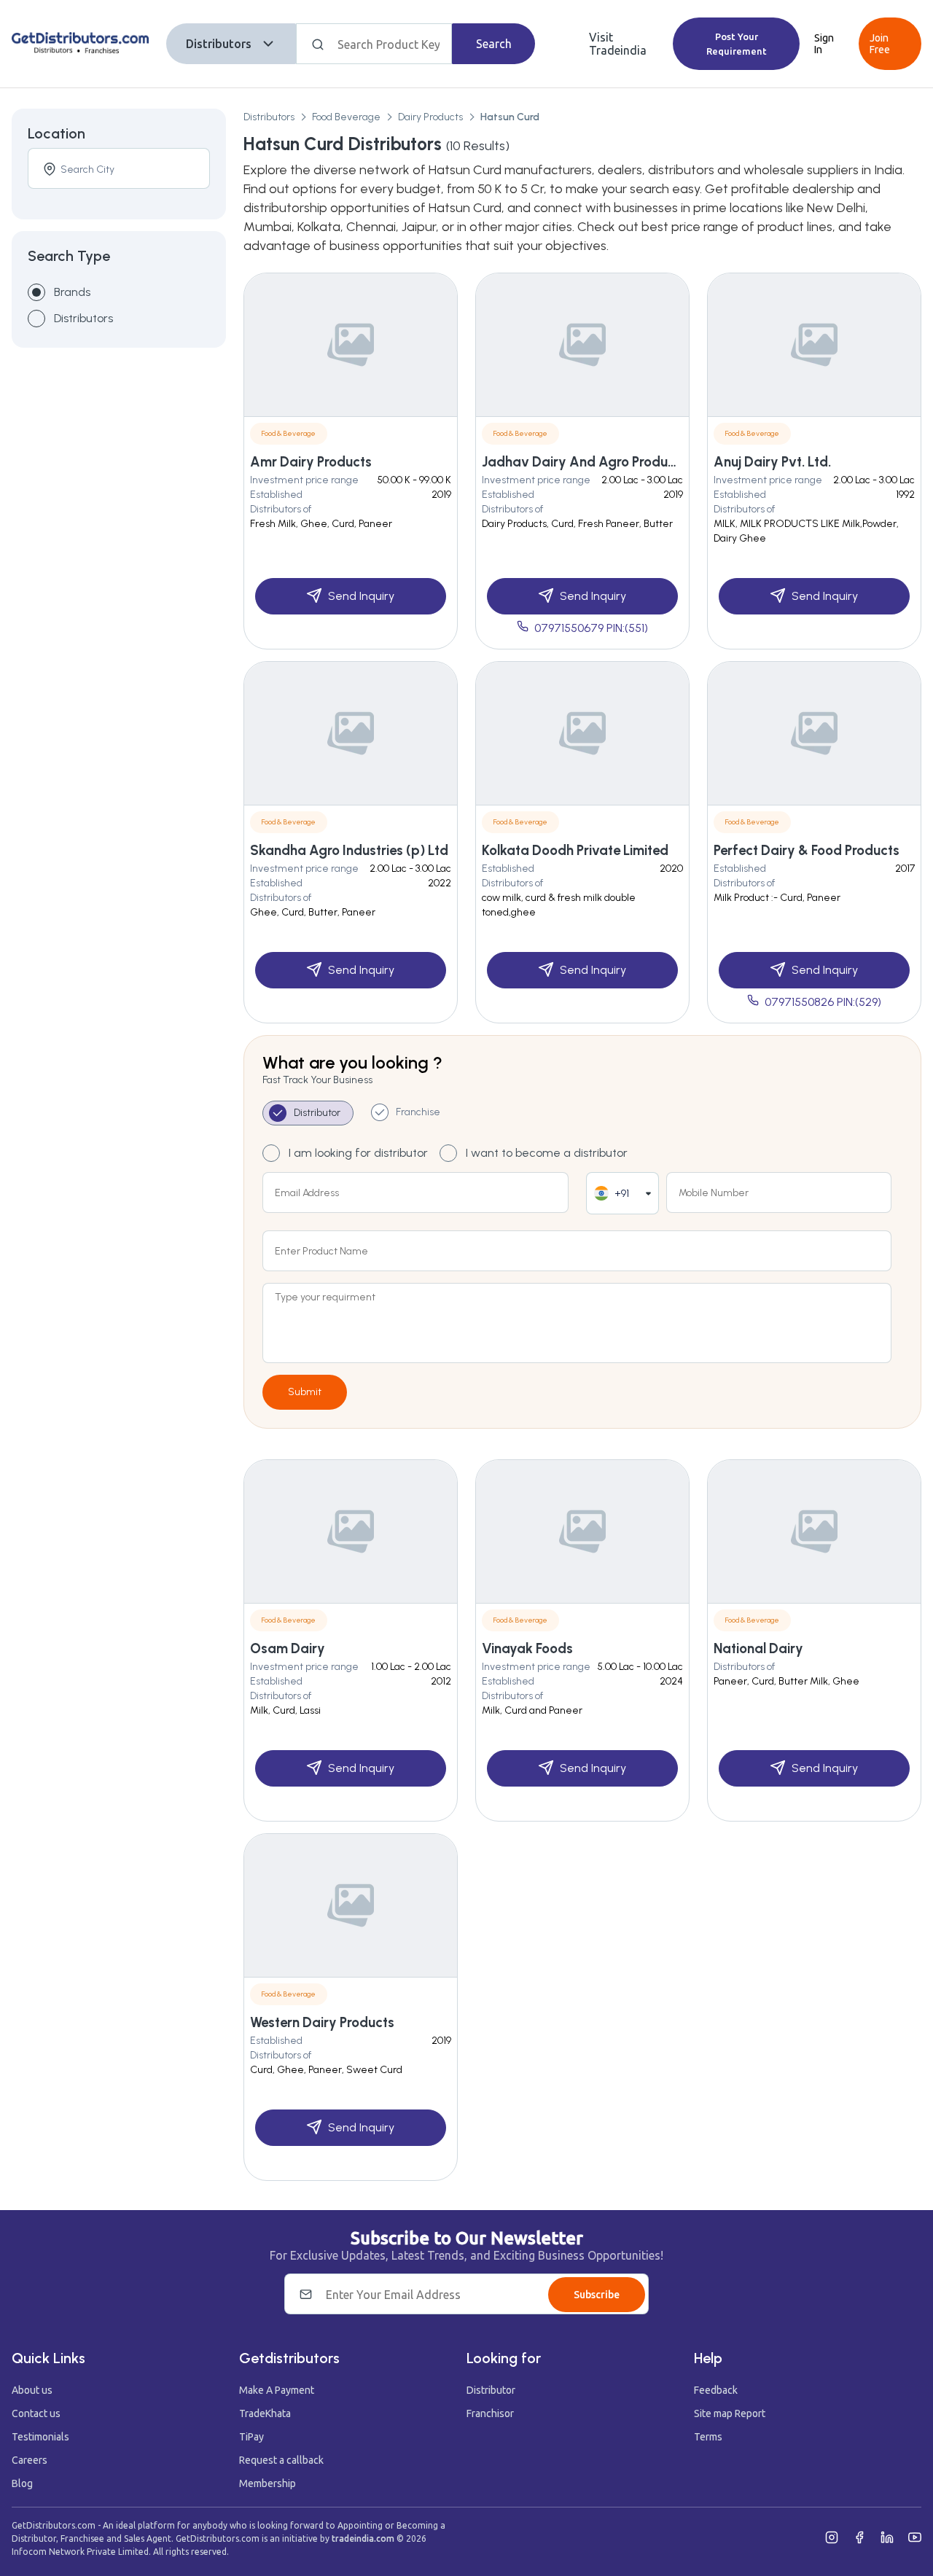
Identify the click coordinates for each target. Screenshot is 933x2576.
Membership (268, 2483)
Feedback (716, 2390)
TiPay (251, 2437)
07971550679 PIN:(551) (591, 628)
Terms (708, 2437)
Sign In (824, 44)
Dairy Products (430, 117)
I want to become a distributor (547, 1153)
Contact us (36, 2413)
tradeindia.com (363, 2538)
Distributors (219, 44)
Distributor (491, 2390)
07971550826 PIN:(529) (823, 1002)
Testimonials (40, 2437)
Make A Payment (277, 2390)
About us (32, 2390)
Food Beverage (346, 117)
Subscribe (597, 2295)
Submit (305, 1392)
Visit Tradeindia (618, 44)
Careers (30, 2460)
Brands (72, 292)
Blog (22, 2483)
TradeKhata (265, 2413)
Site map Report (730, 2413)
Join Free (880, 44)
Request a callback (281, 2460)
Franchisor (490, 2413)
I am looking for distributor (358, 1153)
